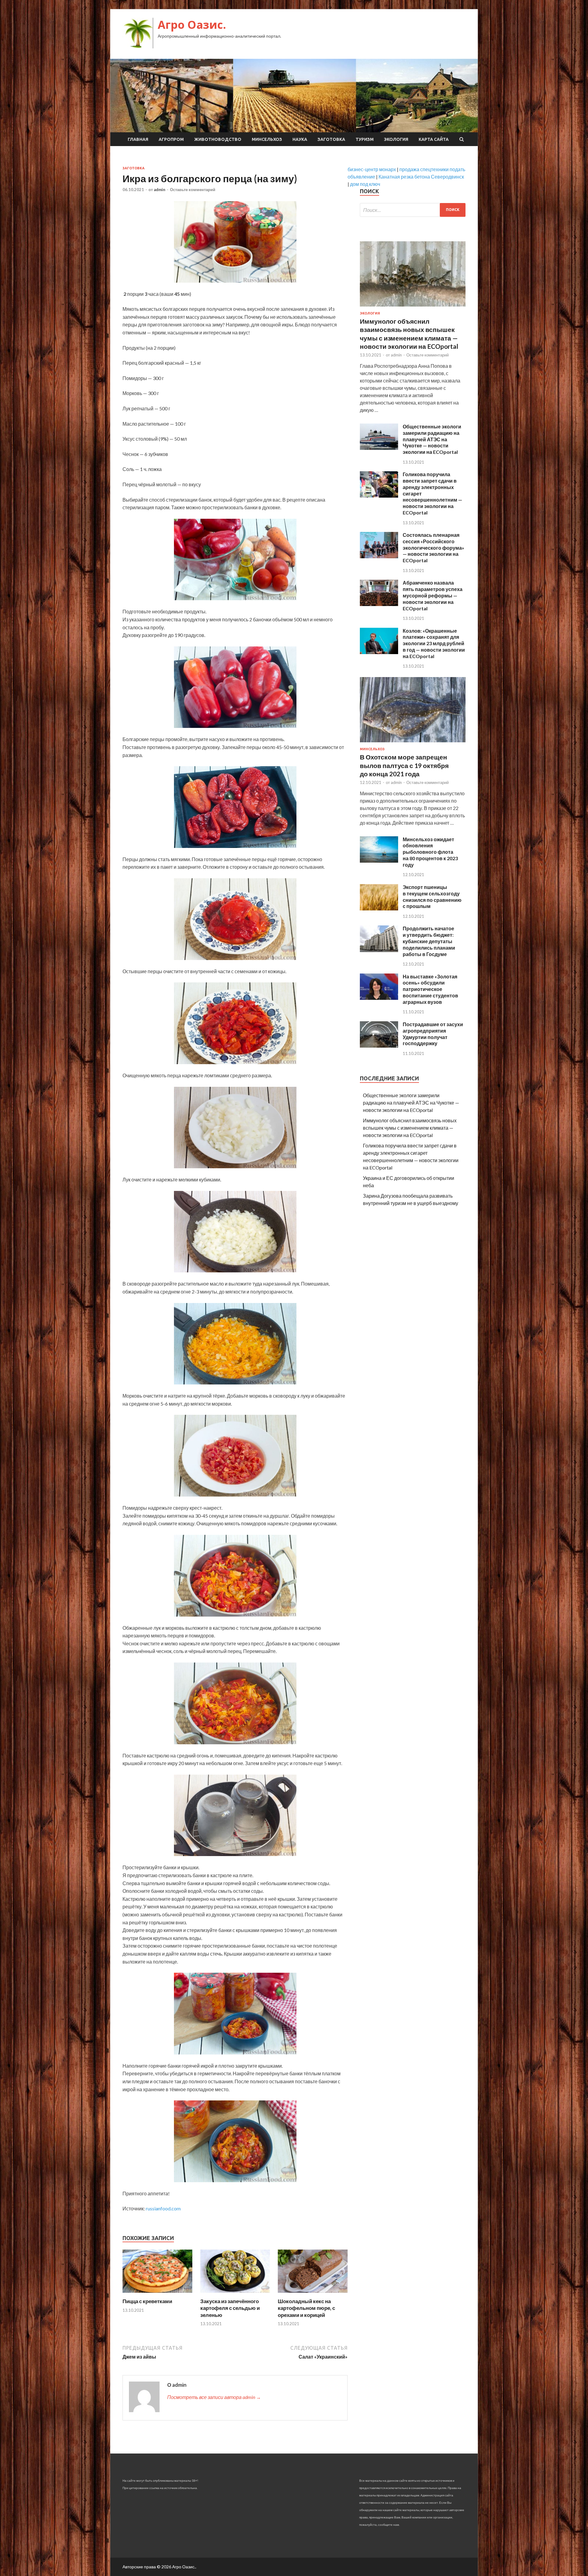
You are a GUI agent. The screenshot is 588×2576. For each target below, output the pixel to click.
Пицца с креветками (147, 2301)
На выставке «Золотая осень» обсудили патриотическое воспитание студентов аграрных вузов (430, 989)
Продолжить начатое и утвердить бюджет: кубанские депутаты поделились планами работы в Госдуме (429, 941)
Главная (138, 139)
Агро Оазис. (192, 25)
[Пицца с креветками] (157, 2294)
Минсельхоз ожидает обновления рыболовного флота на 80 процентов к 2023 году (430, 852)
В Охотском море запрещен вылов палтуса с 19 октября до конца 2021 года (404, 765)
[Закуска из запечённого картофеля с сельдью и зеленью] (235, 2294)
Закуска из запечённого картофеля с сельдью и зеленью (230, 2308)
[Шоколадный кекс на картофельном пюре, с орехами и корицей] (313, 2294)
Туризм (365, 139)
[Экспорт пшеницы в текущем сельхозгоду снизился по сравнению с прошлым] (379, 908)
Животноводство (218, 139)
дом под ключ (365, 184)
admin (160, 190)
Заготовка (331, 139)
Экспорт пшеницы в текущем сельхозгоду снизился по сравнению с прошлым (432, 896)
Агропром (171, 139)
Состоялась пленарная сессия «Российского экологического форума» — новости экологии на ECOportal (433, 548)
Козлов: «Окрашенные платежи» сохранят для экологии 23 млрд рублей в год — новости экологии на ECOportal (434, 643)
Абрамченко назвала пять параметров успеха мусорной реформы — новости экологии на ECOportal (433, 595)
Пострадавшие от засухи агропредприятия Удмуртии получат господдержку (433, 1034)
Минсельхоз (267, 139)
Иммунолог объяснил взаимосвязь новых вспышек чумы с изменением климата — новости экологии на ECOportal (410, 1128)
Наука (300, 139)
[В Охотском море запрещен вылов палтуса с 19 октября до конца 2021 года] (413, 743)
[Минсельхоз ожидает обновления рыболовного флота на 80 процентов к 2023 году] (379, 861)
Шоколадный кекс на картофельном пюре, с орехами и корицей (306, 2308)
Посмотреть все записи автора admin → (214, 2397)
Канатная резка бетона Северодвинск (421, 177)
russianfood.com (163, 2208)
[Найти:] (413, 210)
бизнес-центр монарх (372, 169)
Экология (396, 139)
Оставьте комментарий (193, 190)
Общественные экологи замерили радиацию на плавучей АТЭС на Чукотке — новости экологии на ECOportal (432, 439)
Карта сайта (434, 139)
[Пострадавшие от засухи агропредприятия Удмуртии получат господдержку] (379, 1046)
